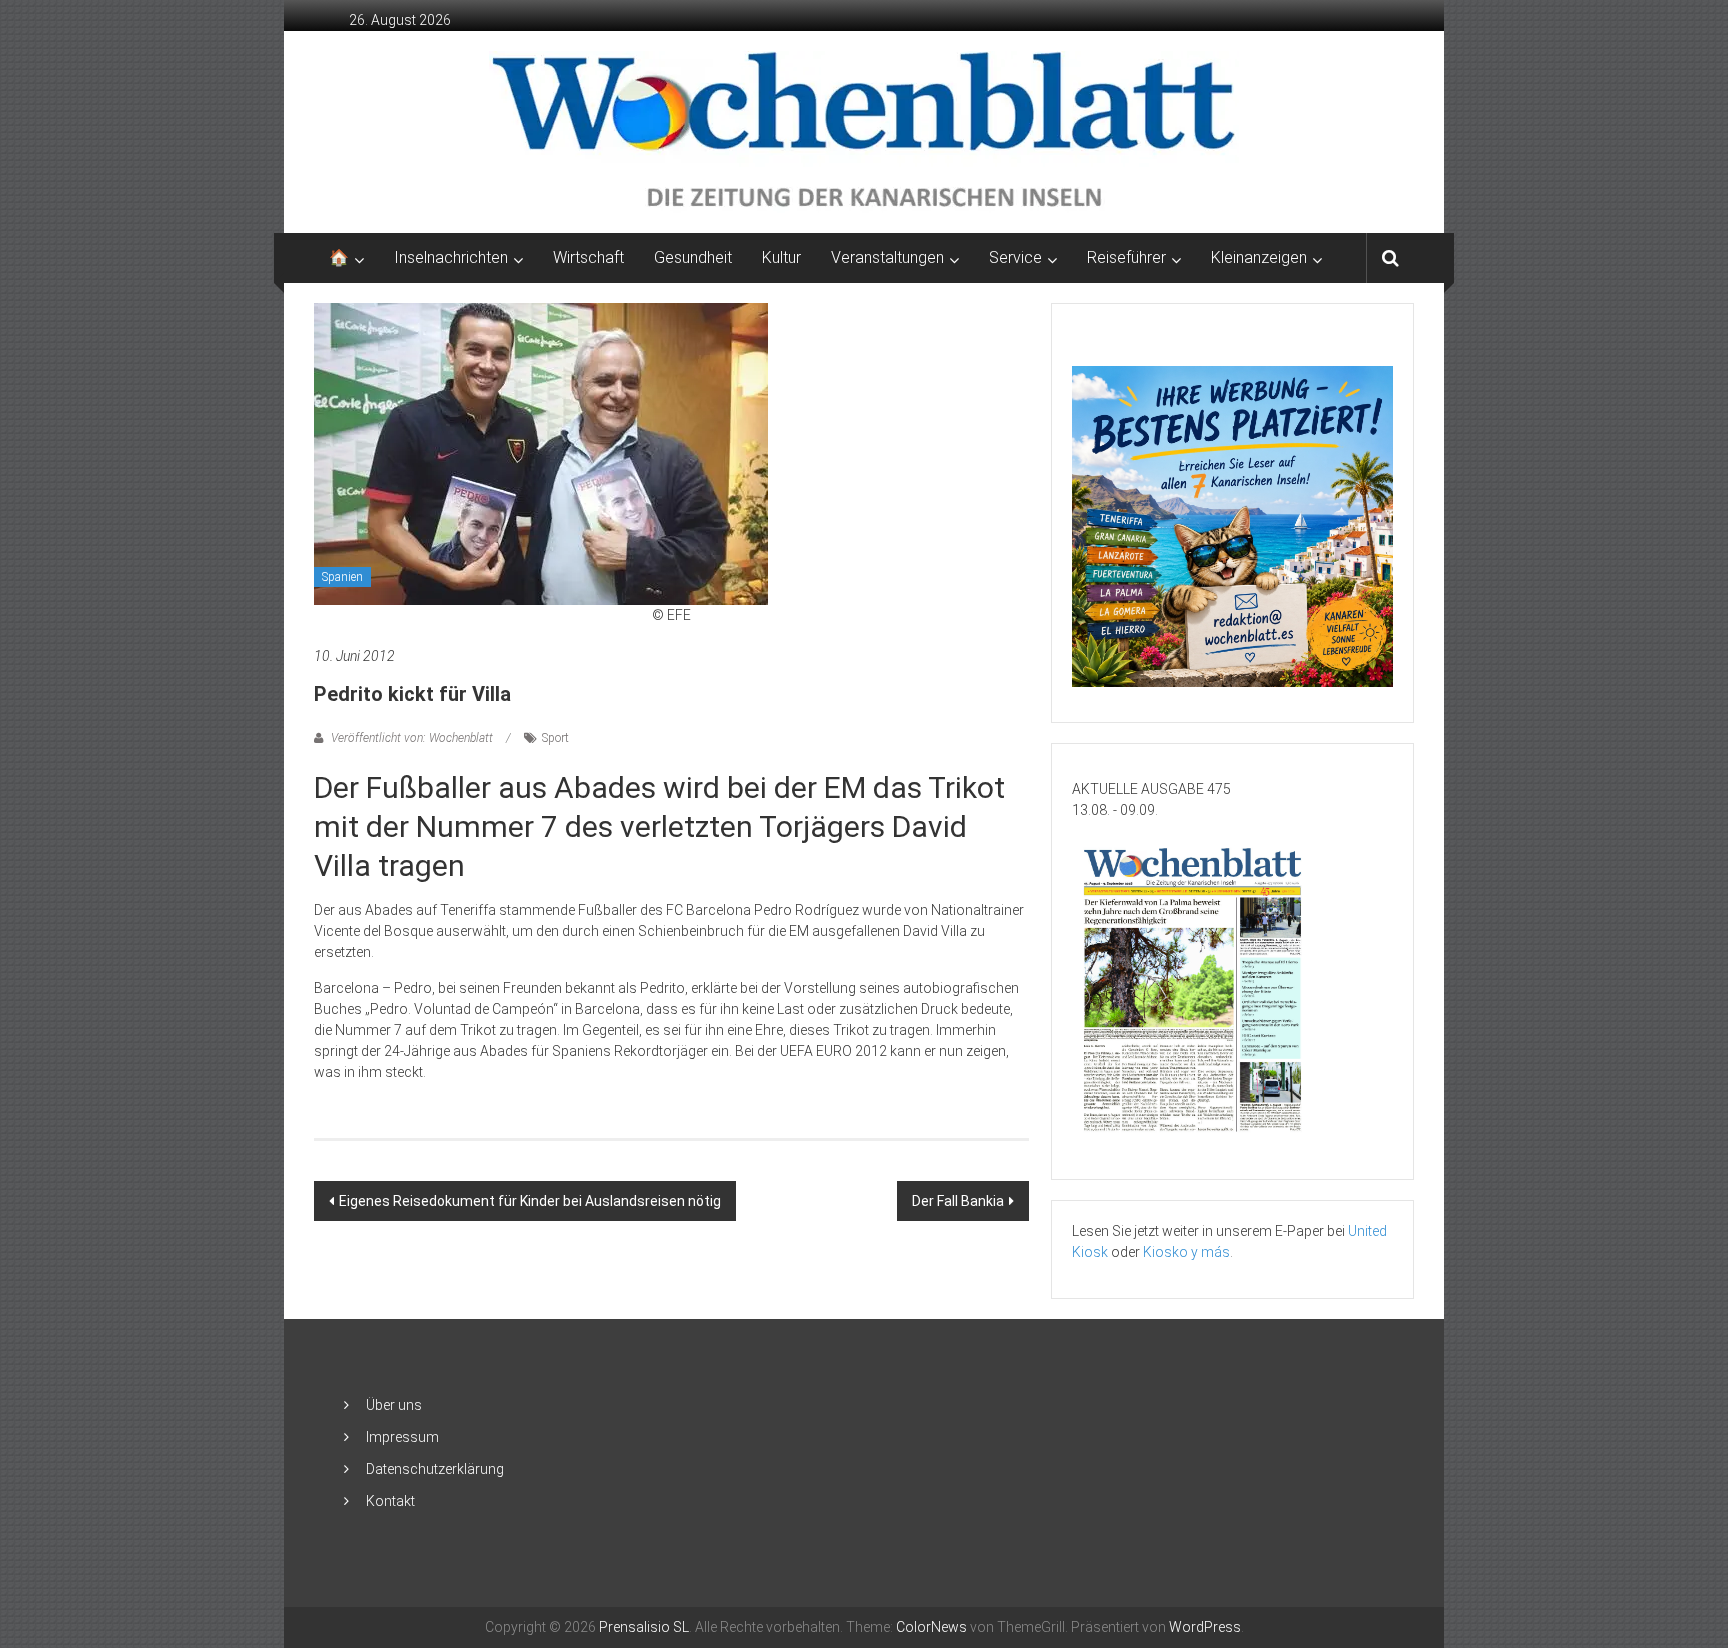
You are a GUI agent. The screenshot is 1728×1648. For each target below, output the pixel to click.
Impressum (402, 1437)
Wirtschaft (588, 257)
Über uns (394, 1405)
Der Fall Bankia (958, 1201)
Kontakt (390, 1501)
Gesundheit (693, 257)
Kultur (781, 257)
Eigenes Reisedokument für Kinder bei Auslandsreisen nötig (530, 1201)
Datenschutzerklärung (435, 1469)
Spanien (342, 577)
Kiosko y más (1186, 1252)
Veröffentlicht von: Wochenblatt (412, 738)
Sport (555, 738)
